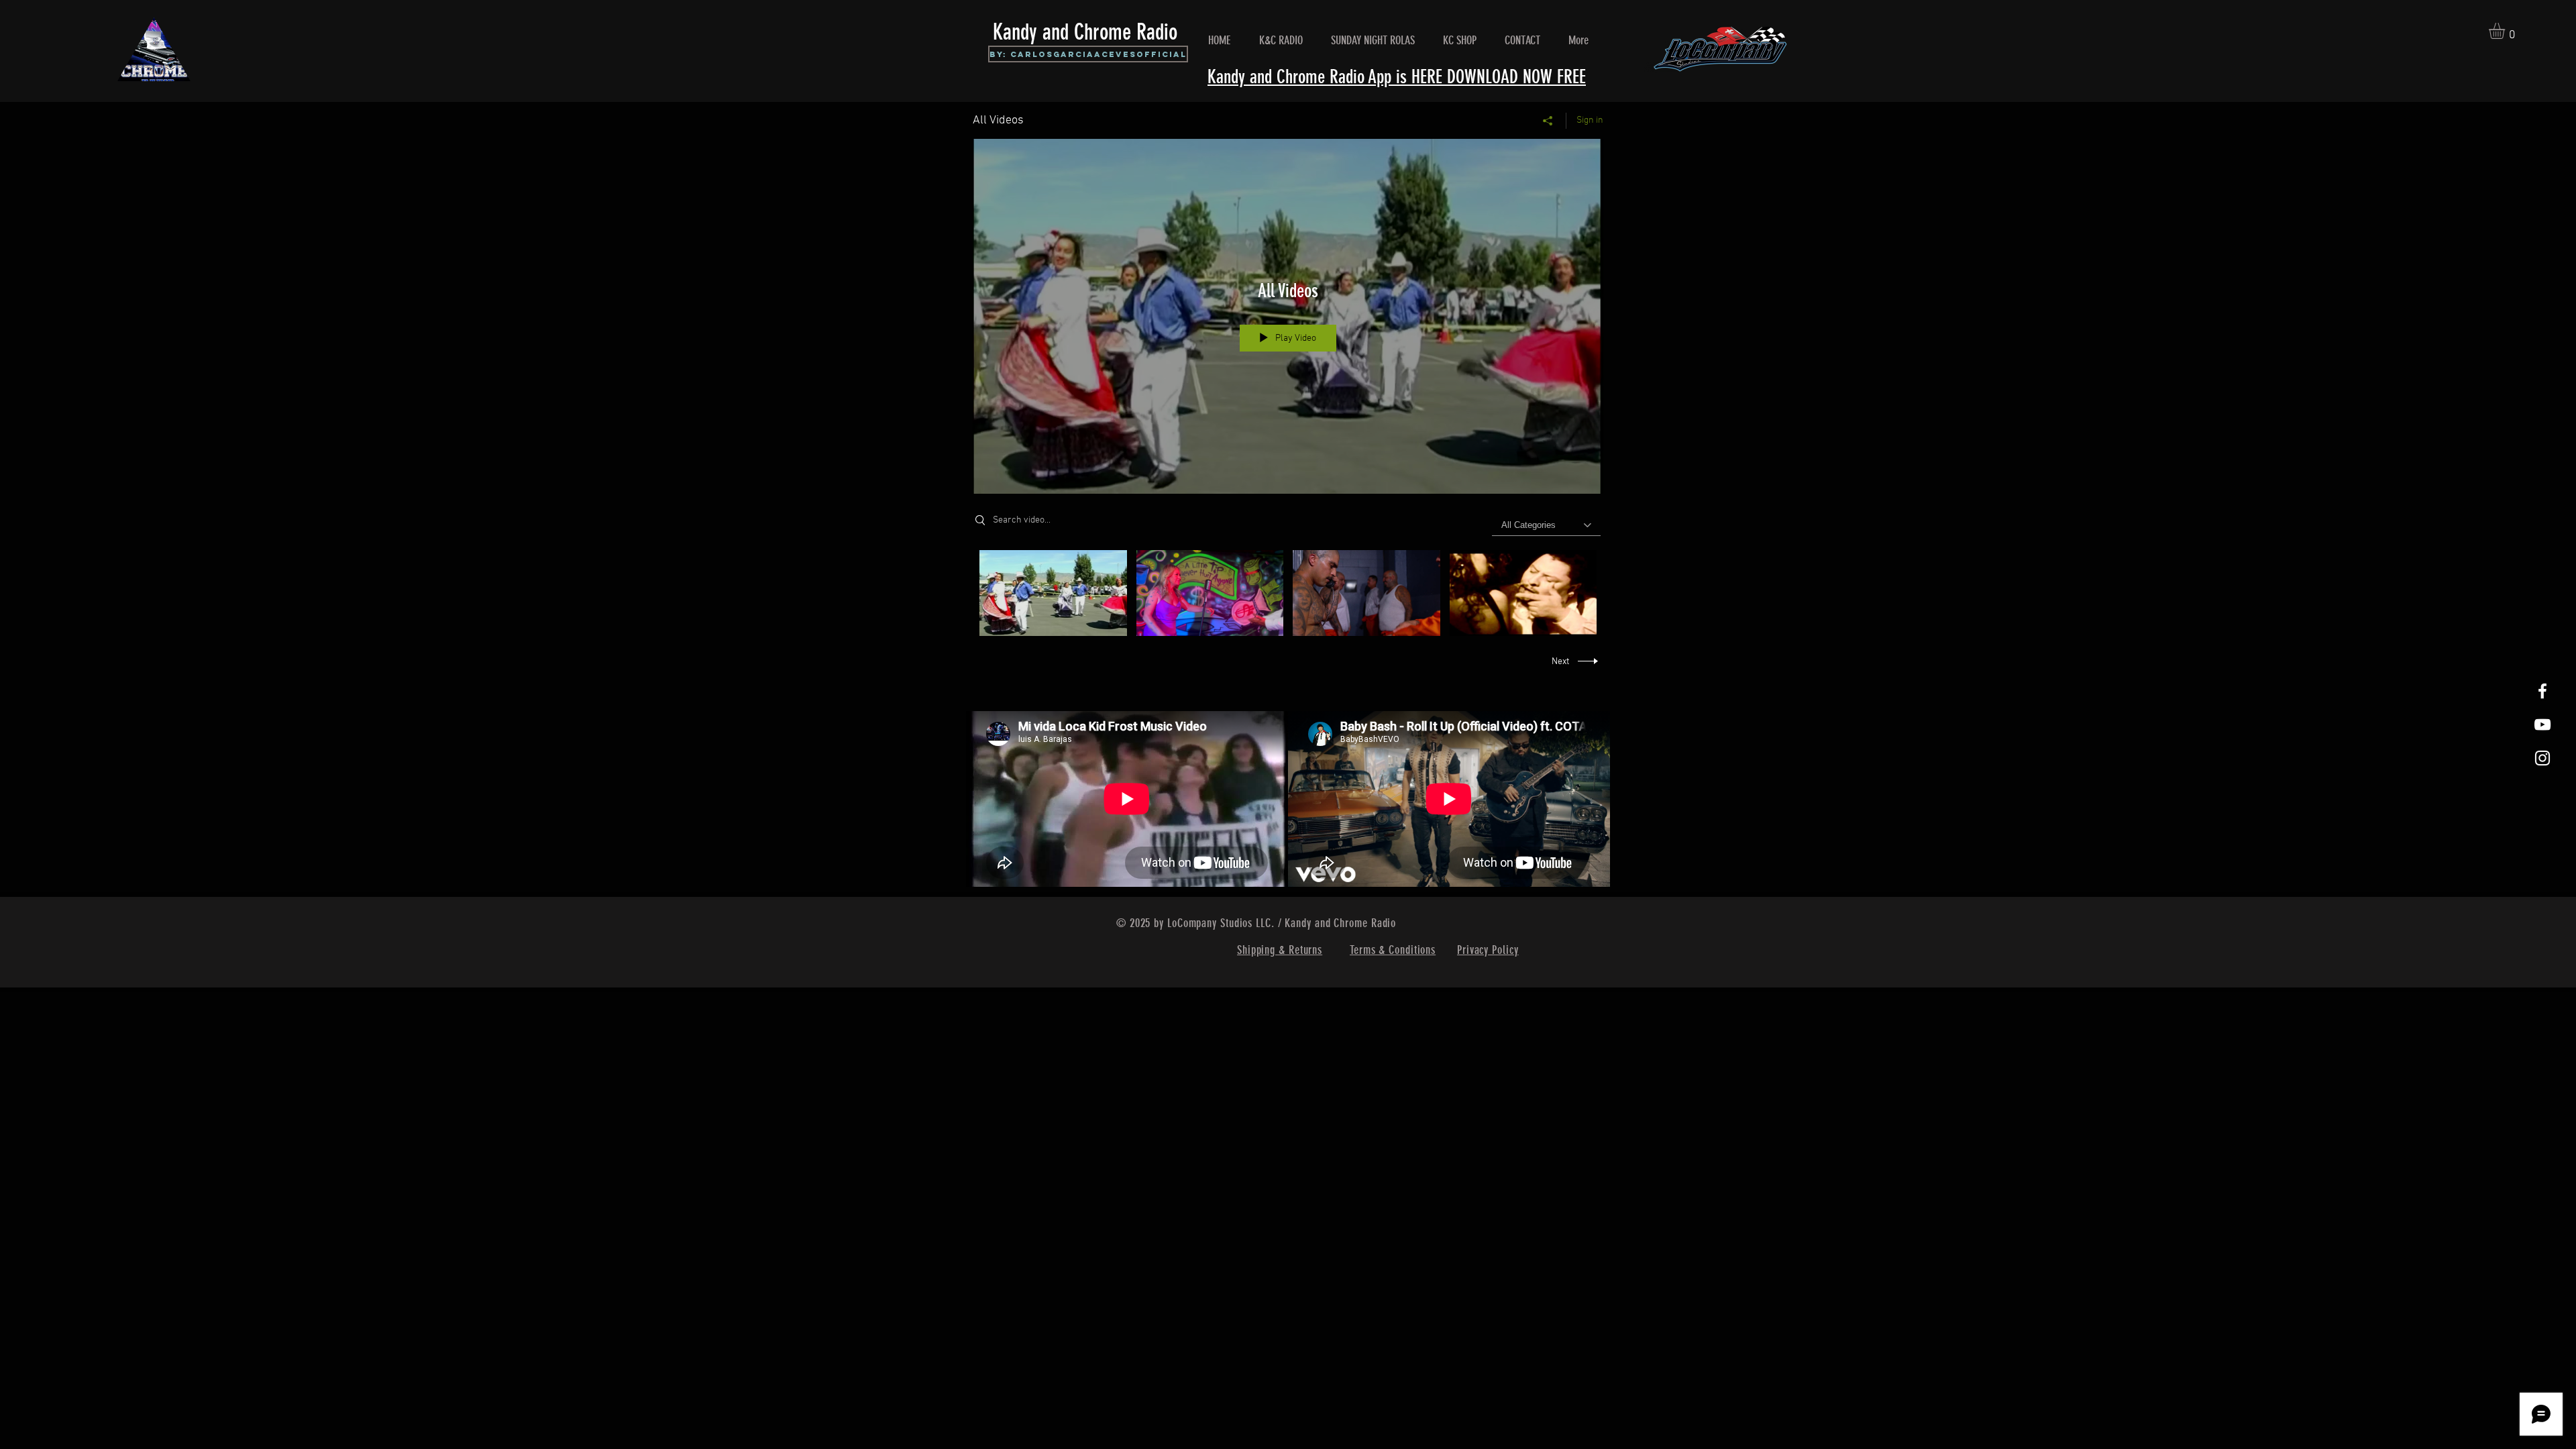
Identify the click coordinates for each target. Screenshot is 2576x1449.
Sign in (1590, 120)
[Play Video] (1053, 593)
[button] (2506, 31)
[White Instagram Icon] (2542, 758)
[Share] (1548, 121)
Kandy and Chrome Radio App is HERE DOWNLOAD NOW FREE (1397, 77)
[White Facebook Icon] (2542, 691)
